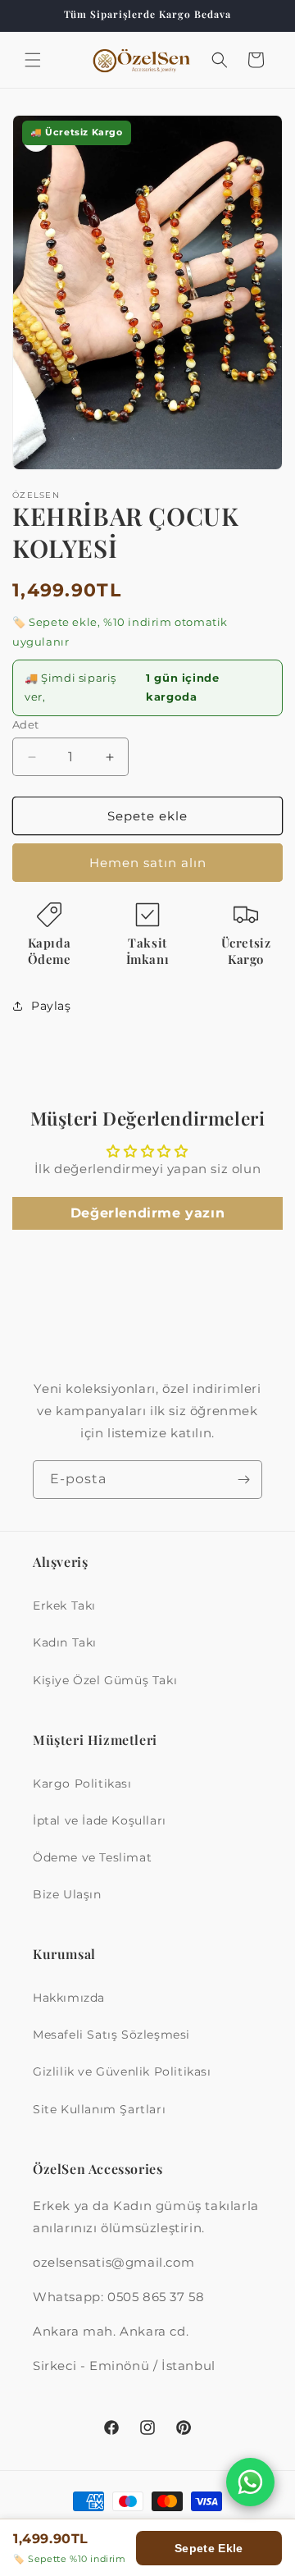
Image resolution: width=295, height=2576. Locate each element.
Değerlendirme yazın (147, 1213)
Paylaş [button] (51, 1006)
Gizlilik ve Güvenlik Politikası (122, 2071)
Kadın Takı (65, 1642)
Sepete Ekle (209, 2548)
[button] (33, 60)
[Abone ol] (243, 1480)
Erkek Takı (64, 1605)
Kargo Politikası (82, 1784)
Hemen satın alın (148, 863)
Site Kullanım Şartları (99, 2109)
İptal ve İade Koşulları (100, 1820)
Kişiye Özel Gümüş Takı (105, 1680)
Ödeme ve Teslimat (92, 1857)
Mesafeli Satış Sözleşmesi (111, 2035)
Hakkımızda (69, 1998)
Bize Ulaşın (67, 1894)
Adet (26, 724)
